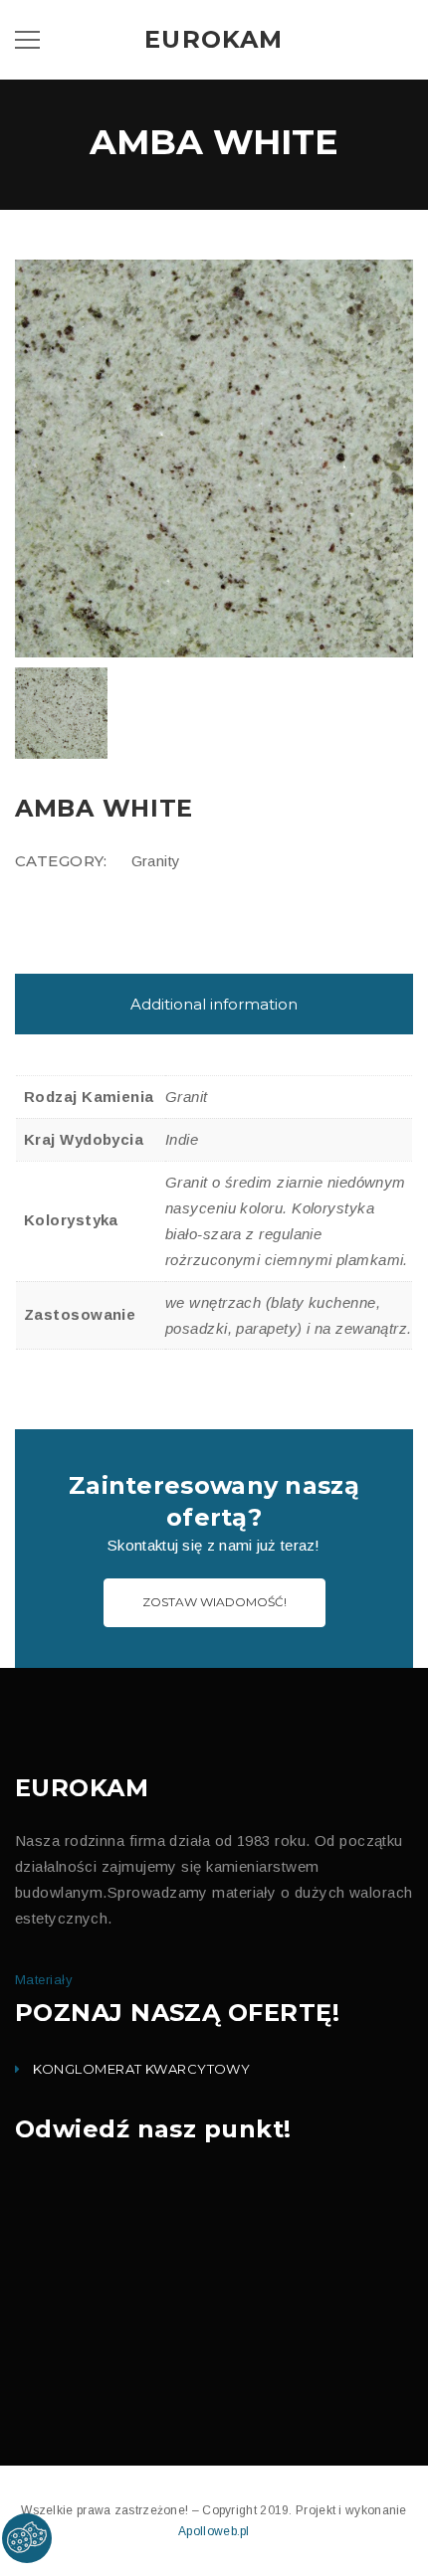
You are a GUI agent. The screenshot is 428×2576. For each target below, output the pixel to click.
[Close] (397, 456)
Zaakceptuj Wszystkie (325, 842)
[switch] (60, 583)
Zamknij (213, 841)
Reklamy (98, 629)
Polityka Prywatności (183, 768)
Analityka (101, 589)
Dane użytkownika (124, 668)
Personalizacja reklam (135, 708)
